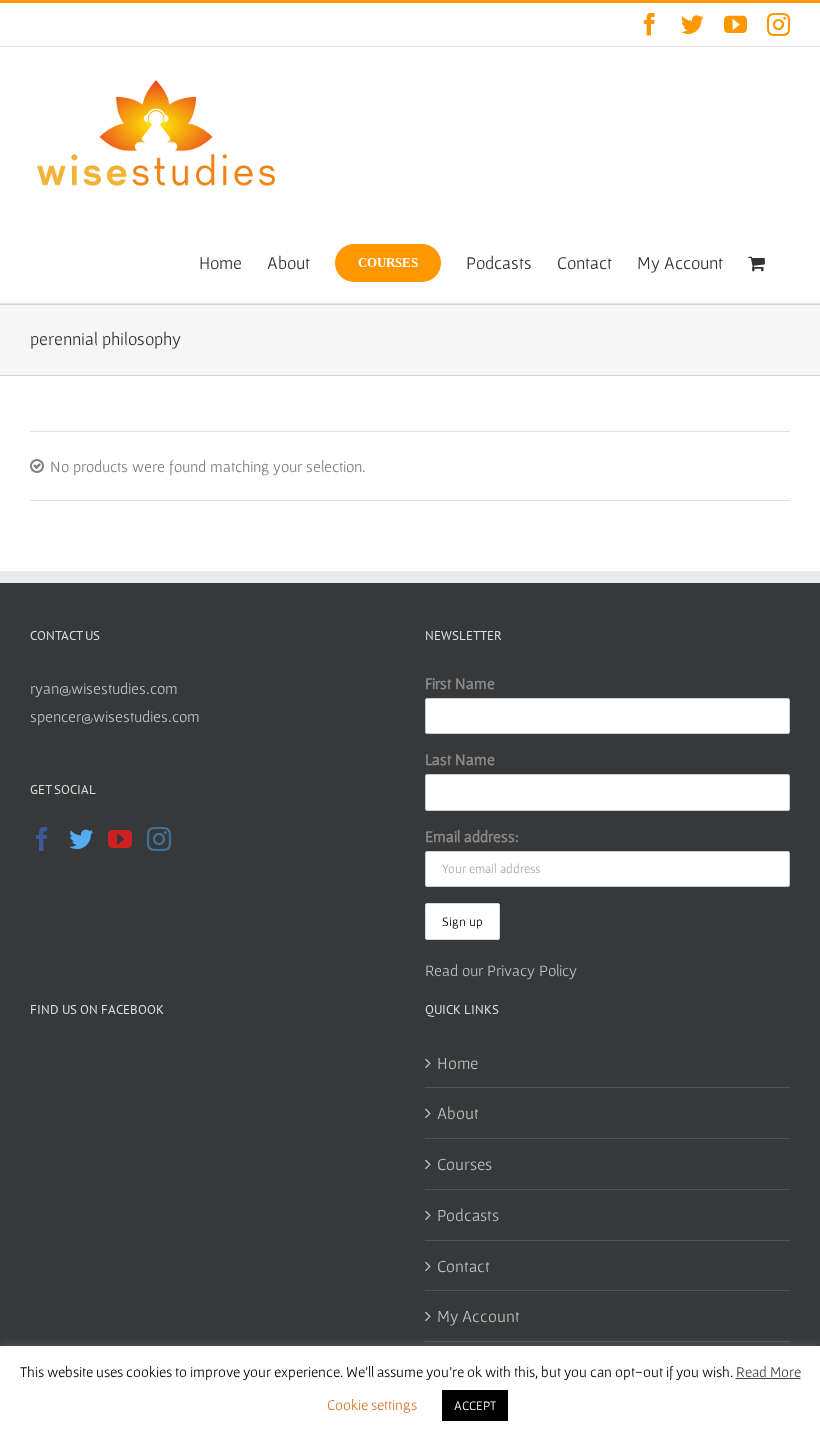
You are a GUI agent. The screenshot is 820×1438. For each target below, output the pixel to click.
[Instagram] (159, 839)
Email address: (472, 836)
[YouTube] (120, 839)
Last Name (460, 759)
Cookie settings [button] (372, 1404)
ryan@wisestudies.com (104, 688)
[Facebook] (42, 839)
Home (457, 1062)
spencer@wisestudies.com (115, 716)
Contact (463, 1265)
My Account (478, 1315)
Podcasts (468, 1214)
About (458, 1112)
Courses (464, 1163)
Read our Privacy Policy (501, 970)
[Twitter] (81, 839)
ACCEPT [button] (475, 1405)
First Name (460, 683)
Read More (768, 1371)
